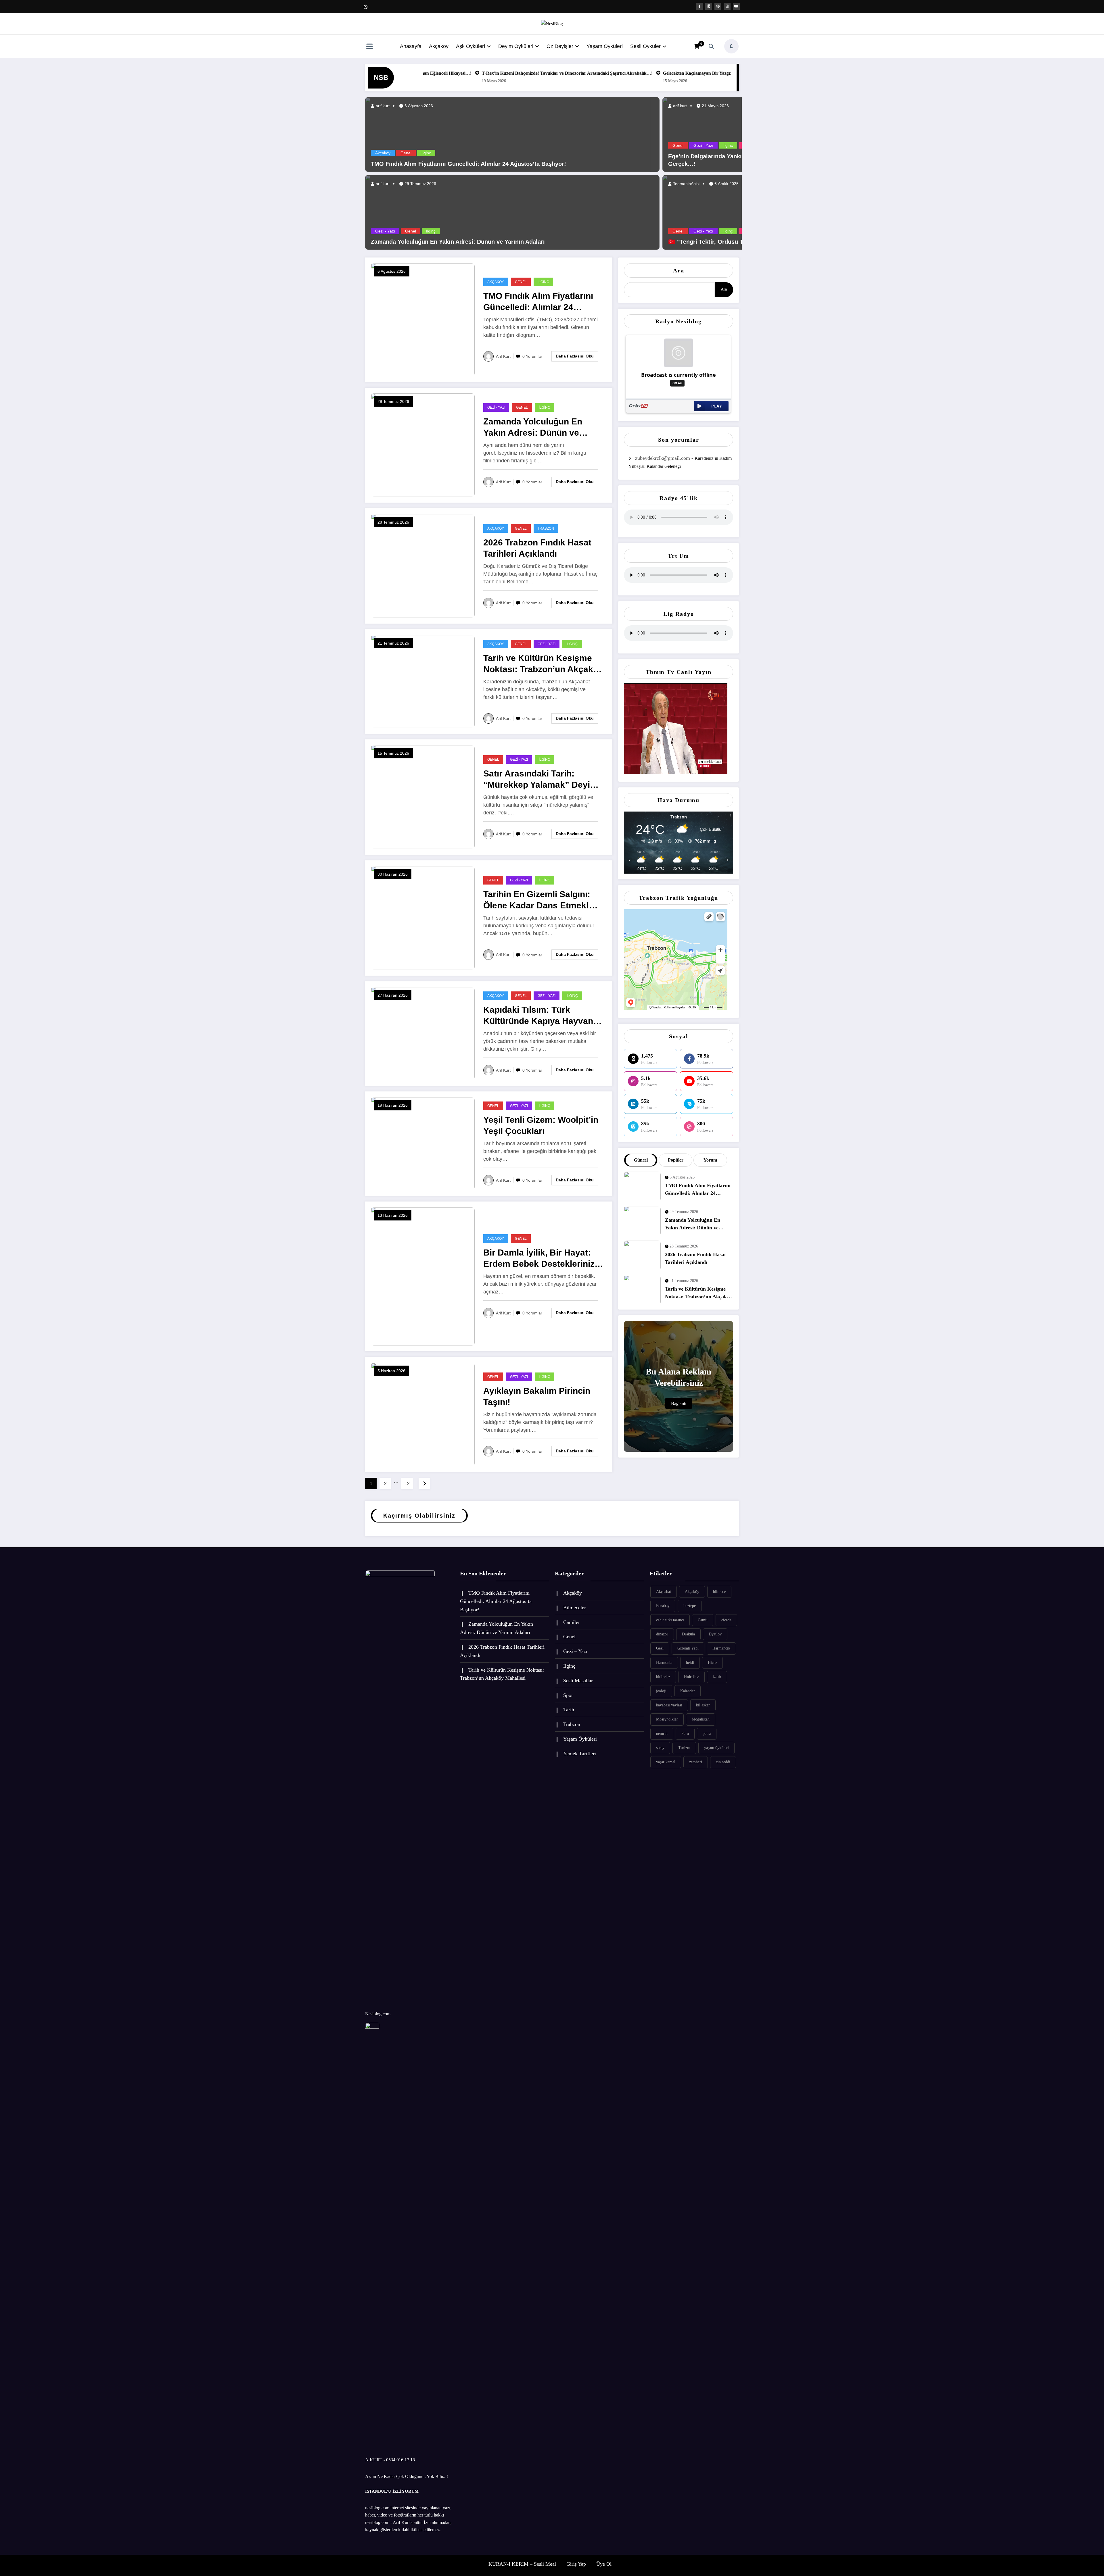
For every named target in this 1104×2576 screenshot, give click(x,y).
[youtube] (736, 6)
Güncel (641, 1160)
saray (660, 1748)
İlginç (426, 153)
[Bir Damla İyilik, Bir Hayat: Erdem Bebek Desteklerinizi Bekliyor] (423, 1276)
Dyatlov (715, 1634)
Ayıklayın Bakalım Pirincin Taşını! (537, 1396)
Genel (406, 153)
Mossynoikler (667, 1719)
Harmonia (664, 1663)
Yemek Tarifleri (580, 1754)
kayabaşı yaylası (669, 1705)
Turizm (684, 1748)
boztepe (690, 1606)
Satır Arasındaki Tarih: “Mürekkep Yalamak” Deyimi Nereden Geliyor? (542, 779)
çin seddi (723, 1762)
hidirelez (663, 1677)
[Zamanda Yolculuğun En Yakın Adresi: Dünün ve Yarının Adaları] (512, 212)
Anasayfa (411, 46)
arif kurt (382, 106)
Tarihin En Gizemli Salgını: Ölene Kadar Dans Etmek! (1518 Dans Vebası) (537, 900)
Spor (568, 1695)
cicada (726, 1620)
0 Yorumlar (532, 356)
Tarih (569, 1710)
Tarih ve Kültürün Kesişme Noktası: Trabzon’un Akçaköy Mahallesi (543, 664)
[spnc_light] (731, 46)
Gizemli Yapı (688, 1648)
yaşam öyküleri (716, 1748)
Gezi (660, 1648)
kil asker (703, 1705)
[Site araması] (711, 46)
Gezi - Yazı (385, 231)
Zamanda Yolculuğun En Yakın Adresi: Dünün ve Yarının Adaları (730, 73)
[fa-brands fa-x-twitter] (709, 6)
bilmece (719, 1592)
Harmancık (721, 1648)
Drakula (688, 1634)
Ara (679, 270)
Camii (703, 1620)
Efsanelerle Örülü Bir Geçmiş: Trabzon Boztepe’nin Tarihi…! (444, 73)
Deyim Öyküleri (516, 46)
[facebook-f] (699, 6)
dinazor (662, 1634)
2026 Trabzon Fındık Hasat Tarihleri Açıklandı (537, 548)
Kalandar (688, 1691)
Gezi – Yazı (575, 1651)
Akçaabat (664, 1592)
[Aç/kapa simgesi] (369, 47)
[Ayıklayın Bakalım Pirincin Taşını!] (423, 1414)
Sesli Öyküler (645, 46)
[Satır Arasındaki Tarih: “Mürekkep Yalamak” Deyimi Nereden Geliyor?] (423, 796)
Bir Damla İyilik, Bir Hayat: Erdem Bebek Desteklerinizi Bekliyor (540, 1259)
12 (407, 1484)
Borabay (663, 1606)
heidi (690, 1663)
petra (707, 1734)
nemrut (662, 1734)
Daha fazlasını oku (575, 356)
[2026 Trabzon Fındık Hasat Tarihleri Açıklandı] (423, 565)
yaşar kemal (666, 1762)
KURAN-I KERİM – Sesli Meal (522, 2564)
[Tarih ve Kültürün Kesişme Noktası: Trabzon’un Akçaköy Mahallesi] (423, 681)
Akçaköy (439, 46)
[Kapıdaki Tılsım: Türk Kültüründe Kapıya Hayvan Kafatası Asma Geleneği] (423, 1033)
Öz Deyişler (560, 46)
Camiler (572, 1622)
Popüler (676, 1160)
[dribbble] (718, 6)
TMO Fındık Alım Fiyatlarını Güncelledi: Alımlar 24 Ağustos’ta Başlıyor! (584, 73)
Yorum (710, 1160)
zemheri (696, 1762)
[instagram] (727, 6)
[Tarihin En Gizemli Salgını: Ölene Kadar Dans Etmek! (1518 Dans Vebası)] (423, 917)
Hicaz (712, 1663)
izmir (717, 1677)
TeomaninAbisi (686, 184)
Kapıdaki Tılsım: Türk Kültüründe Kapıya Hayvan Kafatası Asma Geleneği (538, 1016)
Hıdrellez (691, 1677)
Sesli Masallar (578, 1681)
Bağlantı (679, 1403)
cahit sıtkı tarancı (670, 1620)
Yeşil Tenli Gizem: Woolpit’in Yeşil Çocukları (541, 1125)
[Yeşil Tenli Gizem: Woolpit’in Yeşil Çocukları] (423, 1143)
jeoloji (661, 1691)
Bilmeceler (575, 1608)
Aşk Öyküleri (470, 46)
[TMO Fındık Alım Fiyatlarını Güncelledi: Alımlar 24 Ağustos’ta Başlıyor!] (508, 134)
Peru (685, 1734)
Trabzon (546, 528)
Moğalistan (701, 1719)
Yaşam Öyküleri (605, 46)
